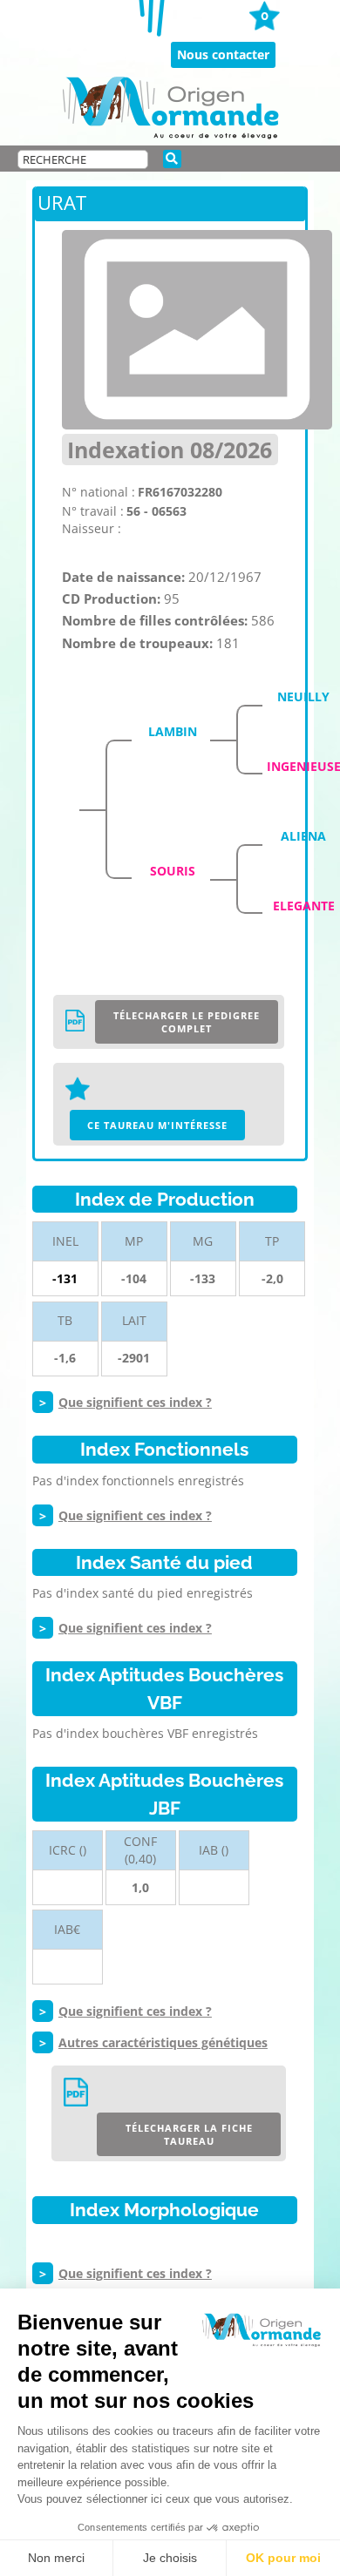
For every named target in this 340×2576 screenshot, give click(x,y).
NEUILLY (303, 696)
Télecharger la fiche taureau (189, 2134)
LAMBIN (173, 731)
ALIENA (303, 836)
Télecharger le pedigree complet (187, 1022)
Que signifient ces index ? (135, 1402)
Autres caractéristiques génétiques (163, 2042)
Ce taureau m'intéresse (157, 1125)
